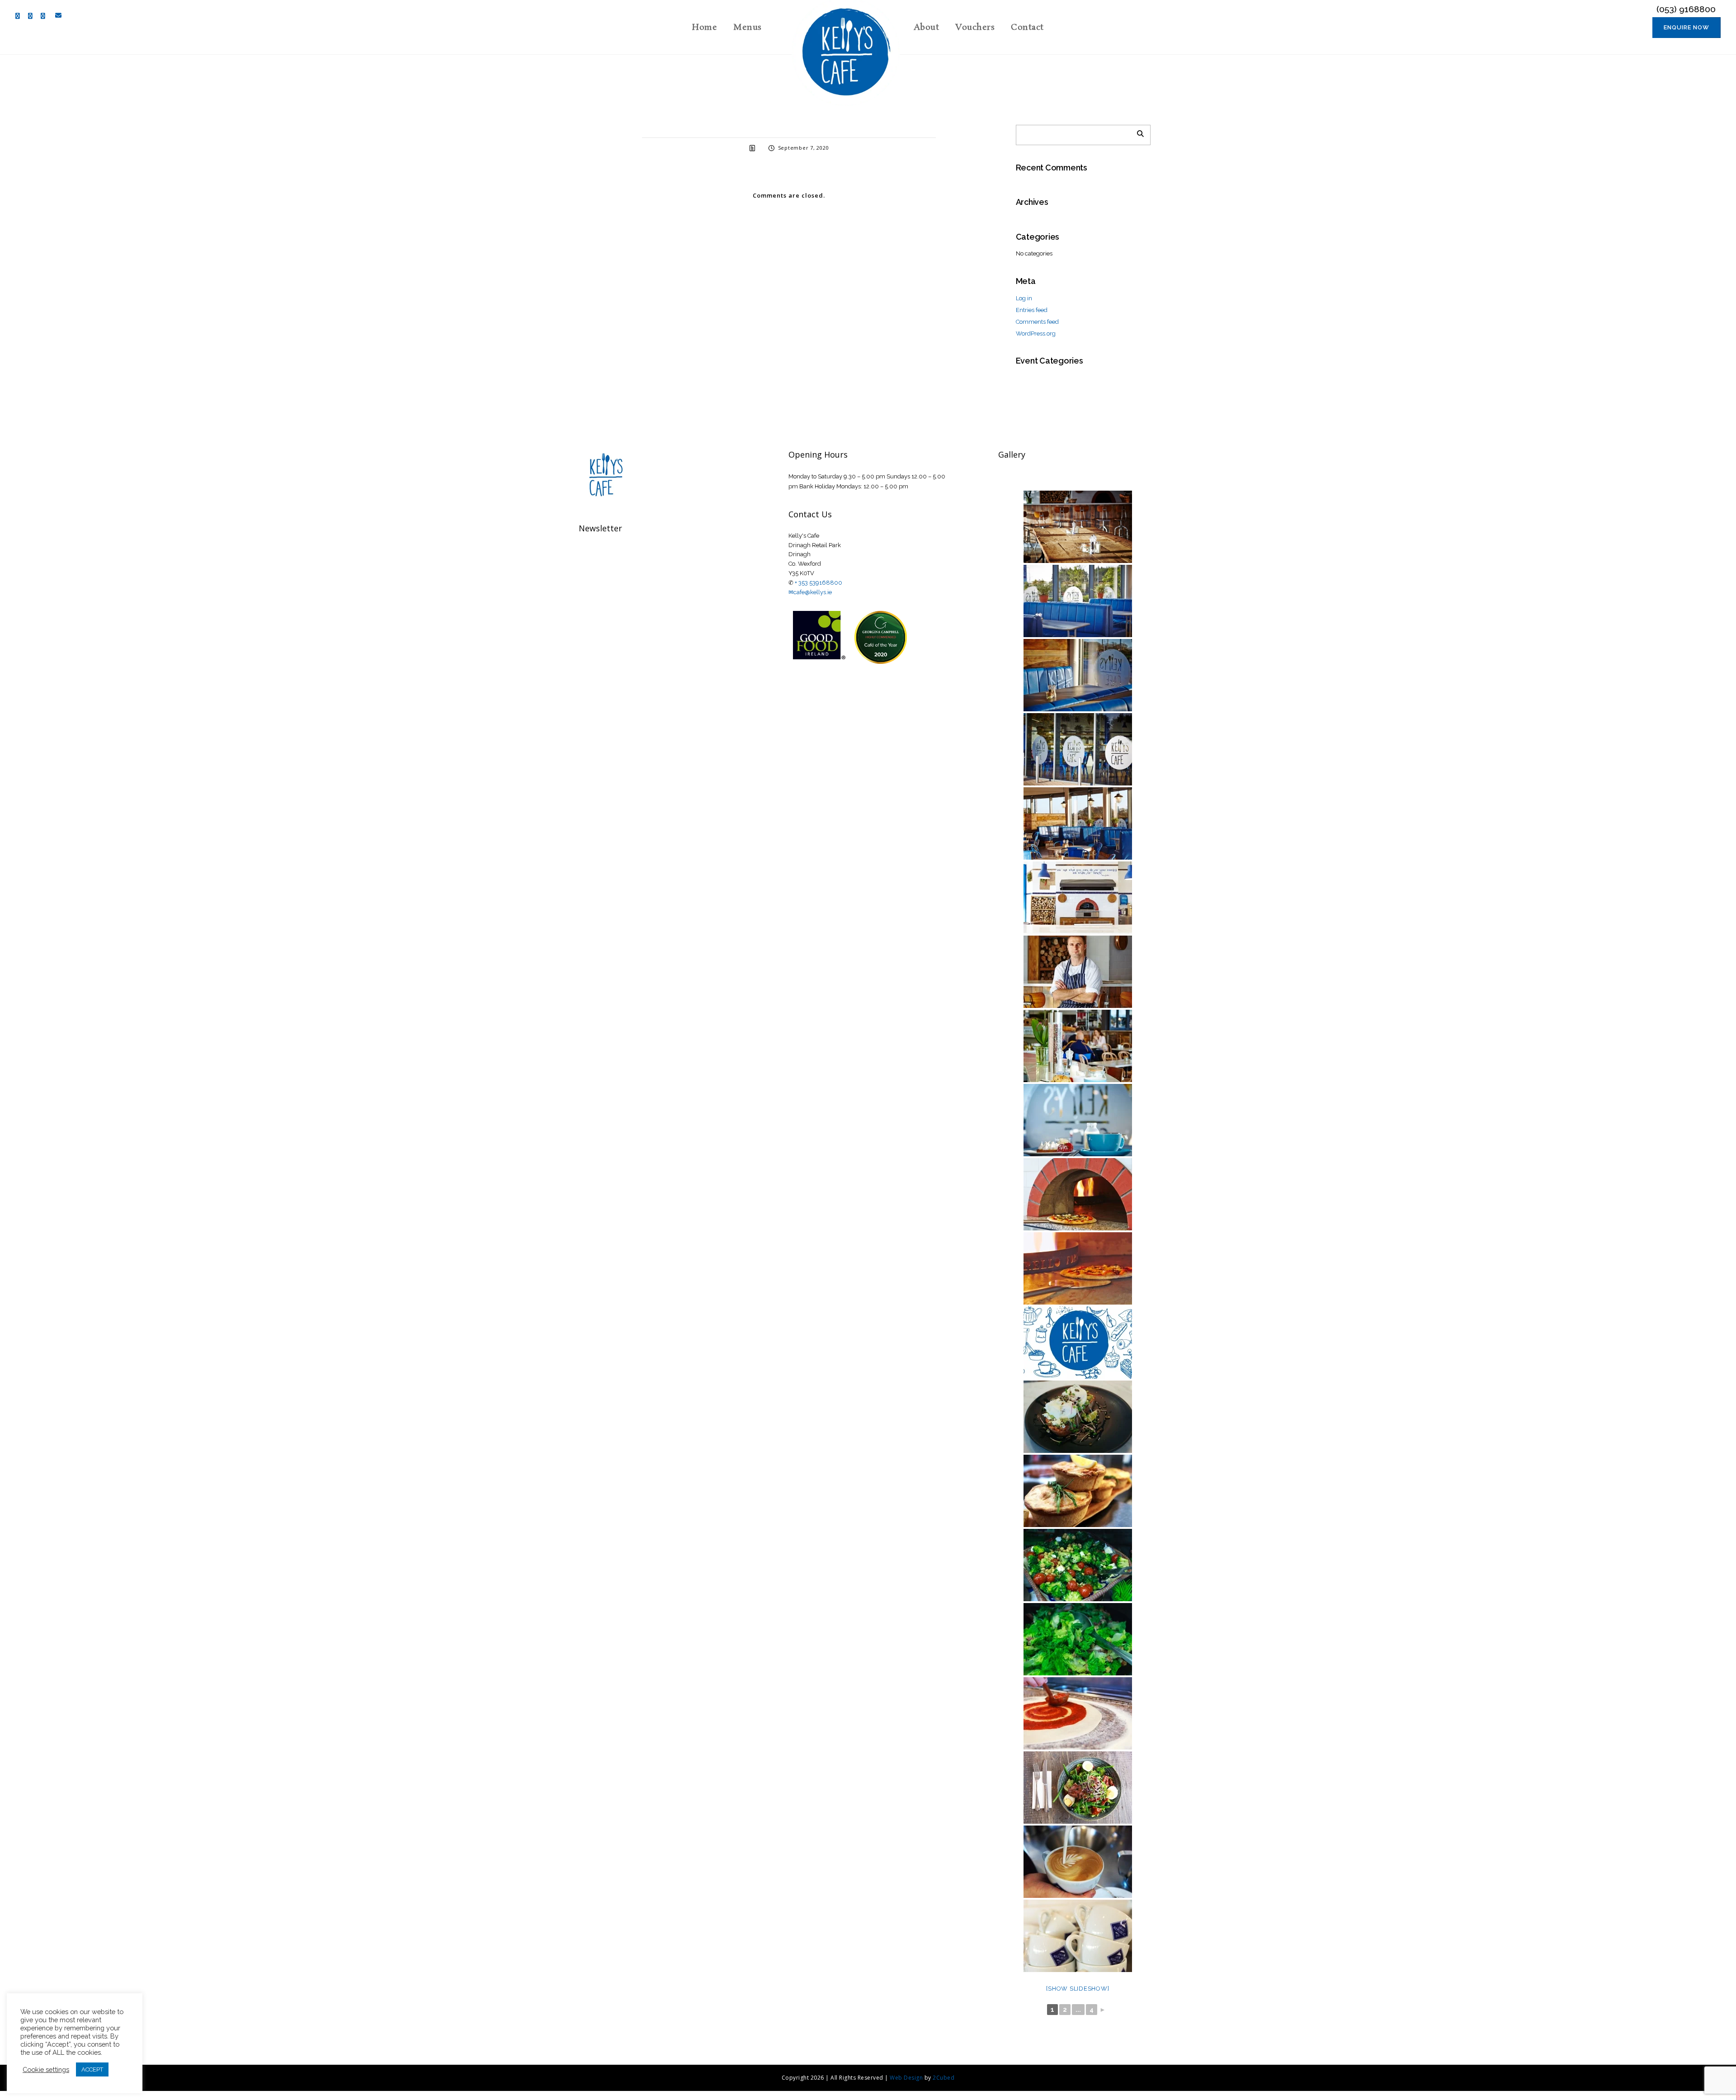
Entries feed (1032, 310)
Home (705, 28)
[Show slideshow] (1078, 1989)
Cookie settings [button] (46, 2069)
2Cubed (943, 2078)
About (927, 28)
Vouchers (975, 28)
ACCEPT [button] (92, 2069)
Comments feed (1037, 322)
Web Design (906, 2078)
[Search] (1137, 132)
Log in (1024, 298)
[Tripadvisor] (45, 16)
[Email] (57, 15)
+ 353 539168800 (818, 583)
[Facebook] (20, 16)
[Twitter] (33, 16)
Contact (1027, 28)
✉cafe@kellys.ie (810, 592)
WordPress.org (1036, 333)
